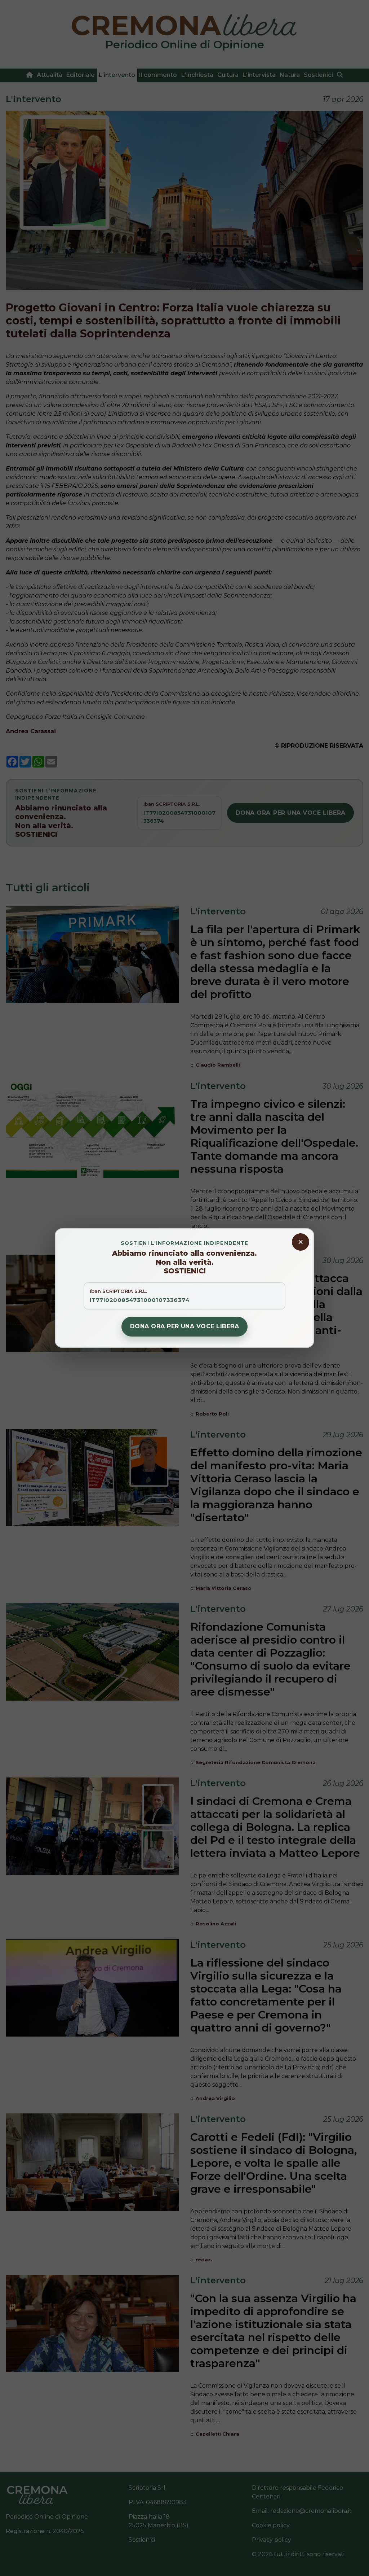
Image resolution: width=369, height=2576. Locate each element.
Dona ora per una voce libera (184, 1326)
